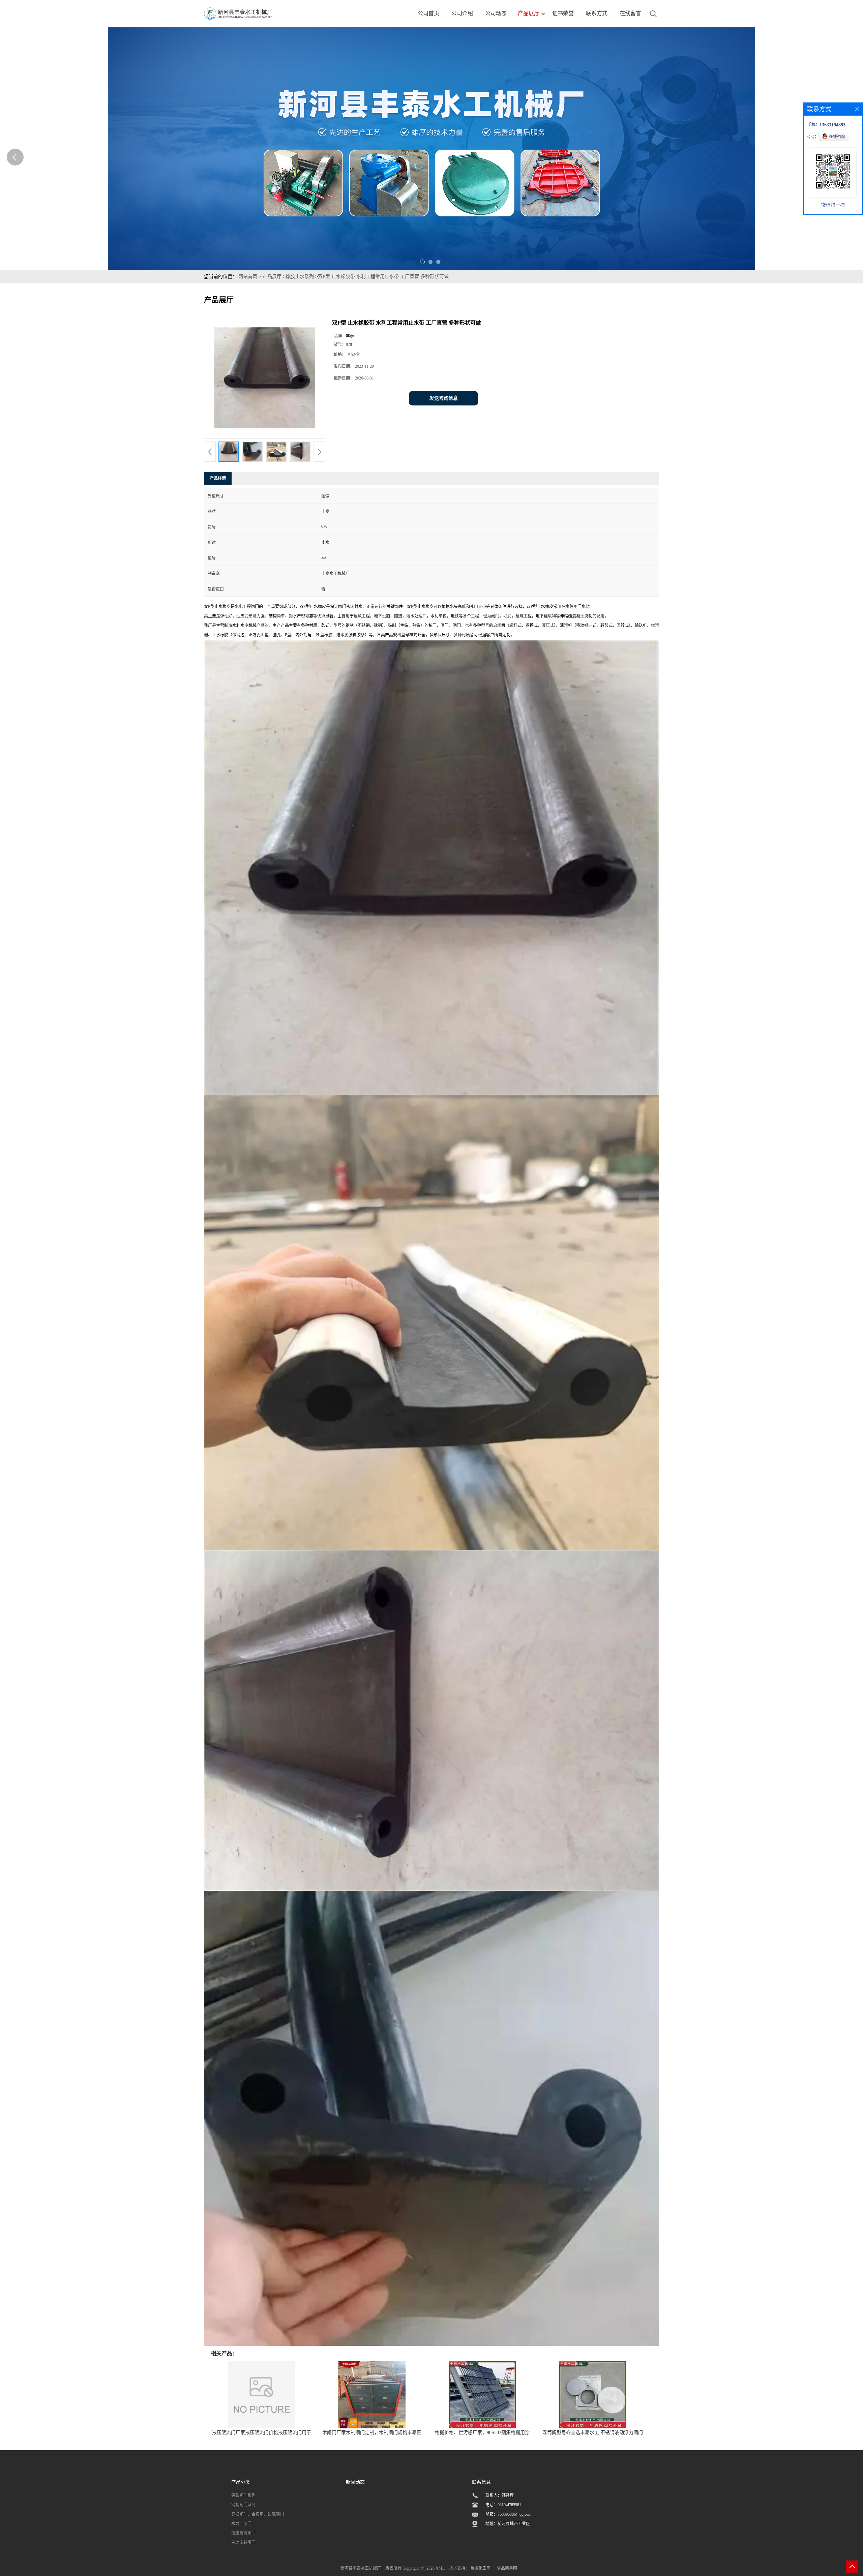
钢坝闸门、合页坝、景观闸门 (258, 2514)
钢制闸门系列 (243, 2505)
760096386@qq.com (514, 2514)
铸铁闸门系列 (243, 2495)
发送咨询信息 (444, 398)
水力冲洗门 (241, 2524)
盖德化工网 (480, 2568)
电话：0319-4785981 (503, 2505)
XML (440, 2568)
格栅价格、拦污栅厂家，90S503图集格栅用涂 (482, 2433)
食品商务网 (507, 2568)
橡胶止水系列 (300, 277)
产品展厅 (272, 277)
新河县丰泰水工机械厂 (361, 2568)
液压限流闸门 (243, 2533)
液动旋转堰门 (243, 2543)
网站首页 (248, 277)
